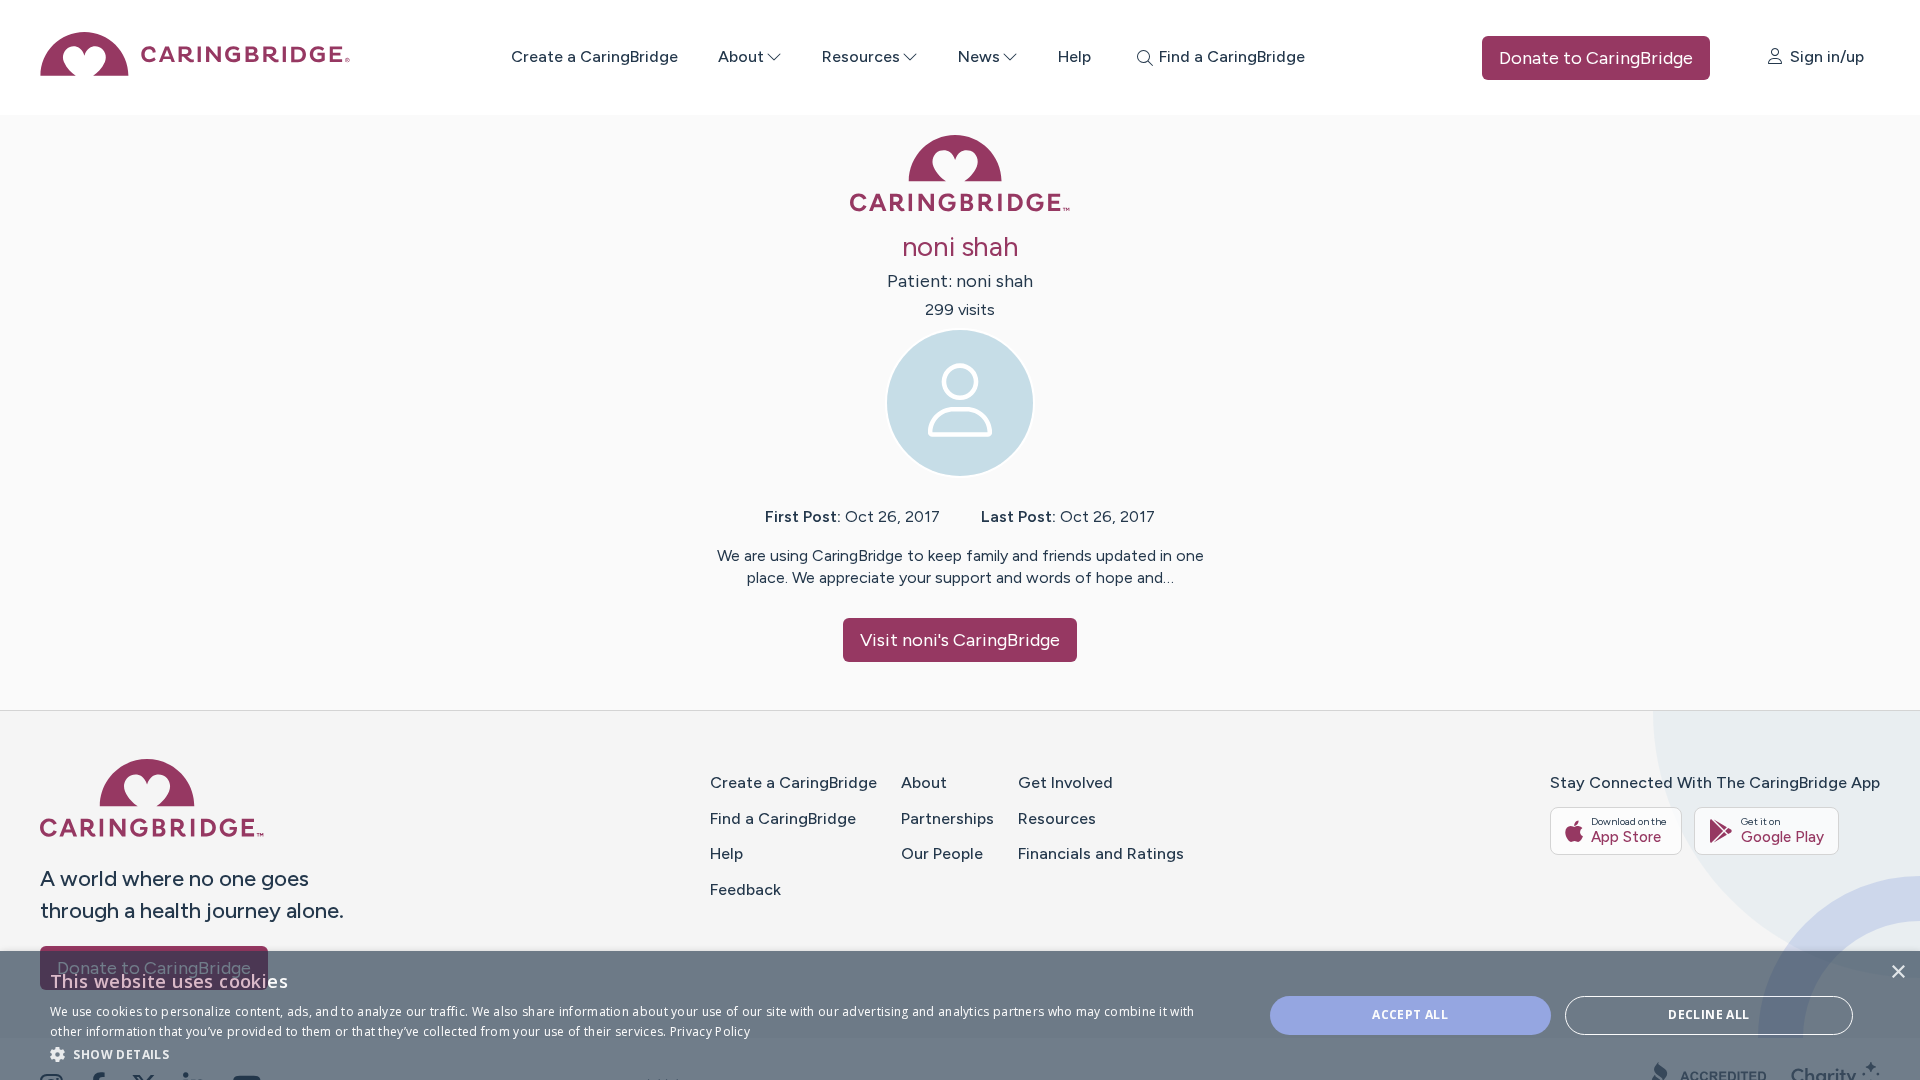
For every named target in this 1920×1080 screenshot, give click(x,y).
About (741, 56)
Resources (861, 56)
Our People (942, 853)
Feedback (745, 889)
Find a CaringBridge (783, 818)
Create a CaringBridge (594, 56)
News (979, 56)
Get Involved (1065, 782)
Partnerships (947, 818)
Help (1074, 56)
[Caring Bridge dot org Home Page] (195, 70)
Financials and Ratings (1101, 853)
